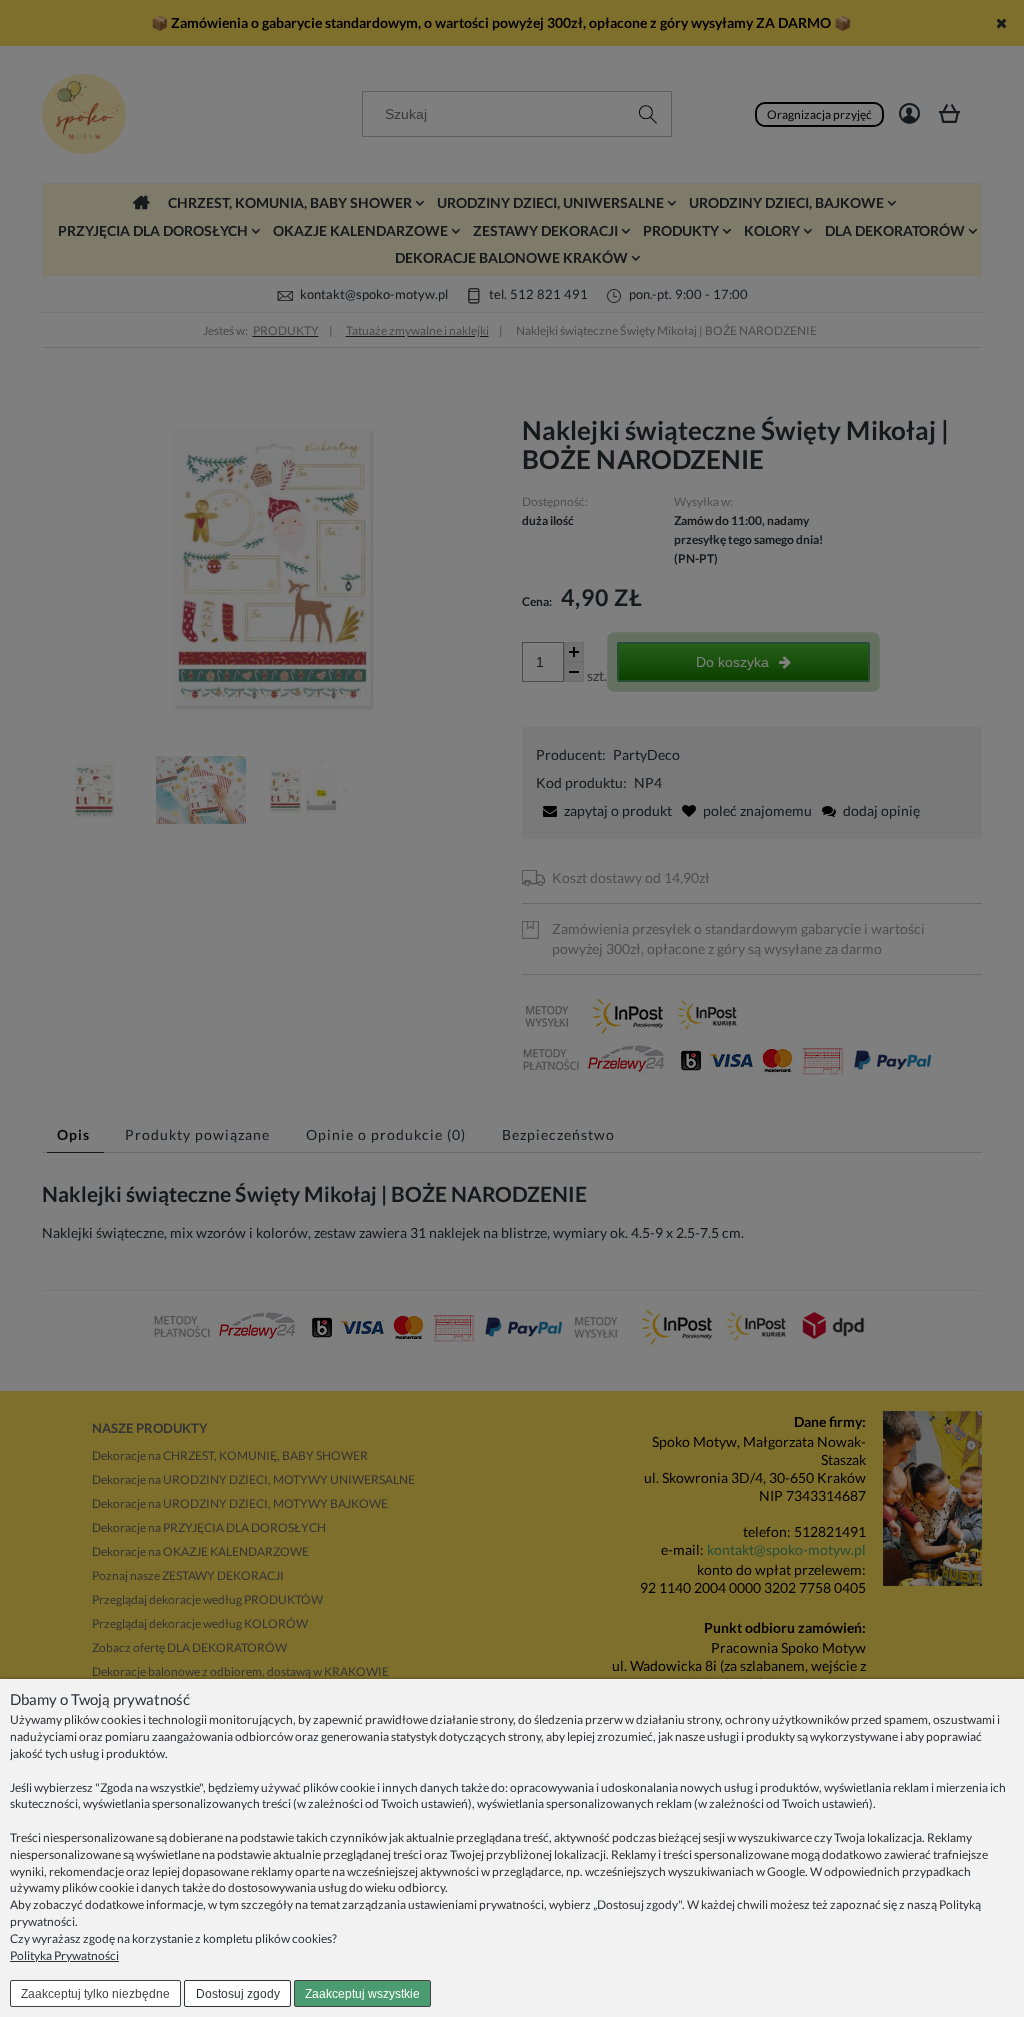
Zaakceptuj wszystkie (362, 1994)
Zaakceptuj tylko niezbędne (95, 1994)
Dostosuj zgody (238, 1994)
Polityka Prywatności (64, 1955)
